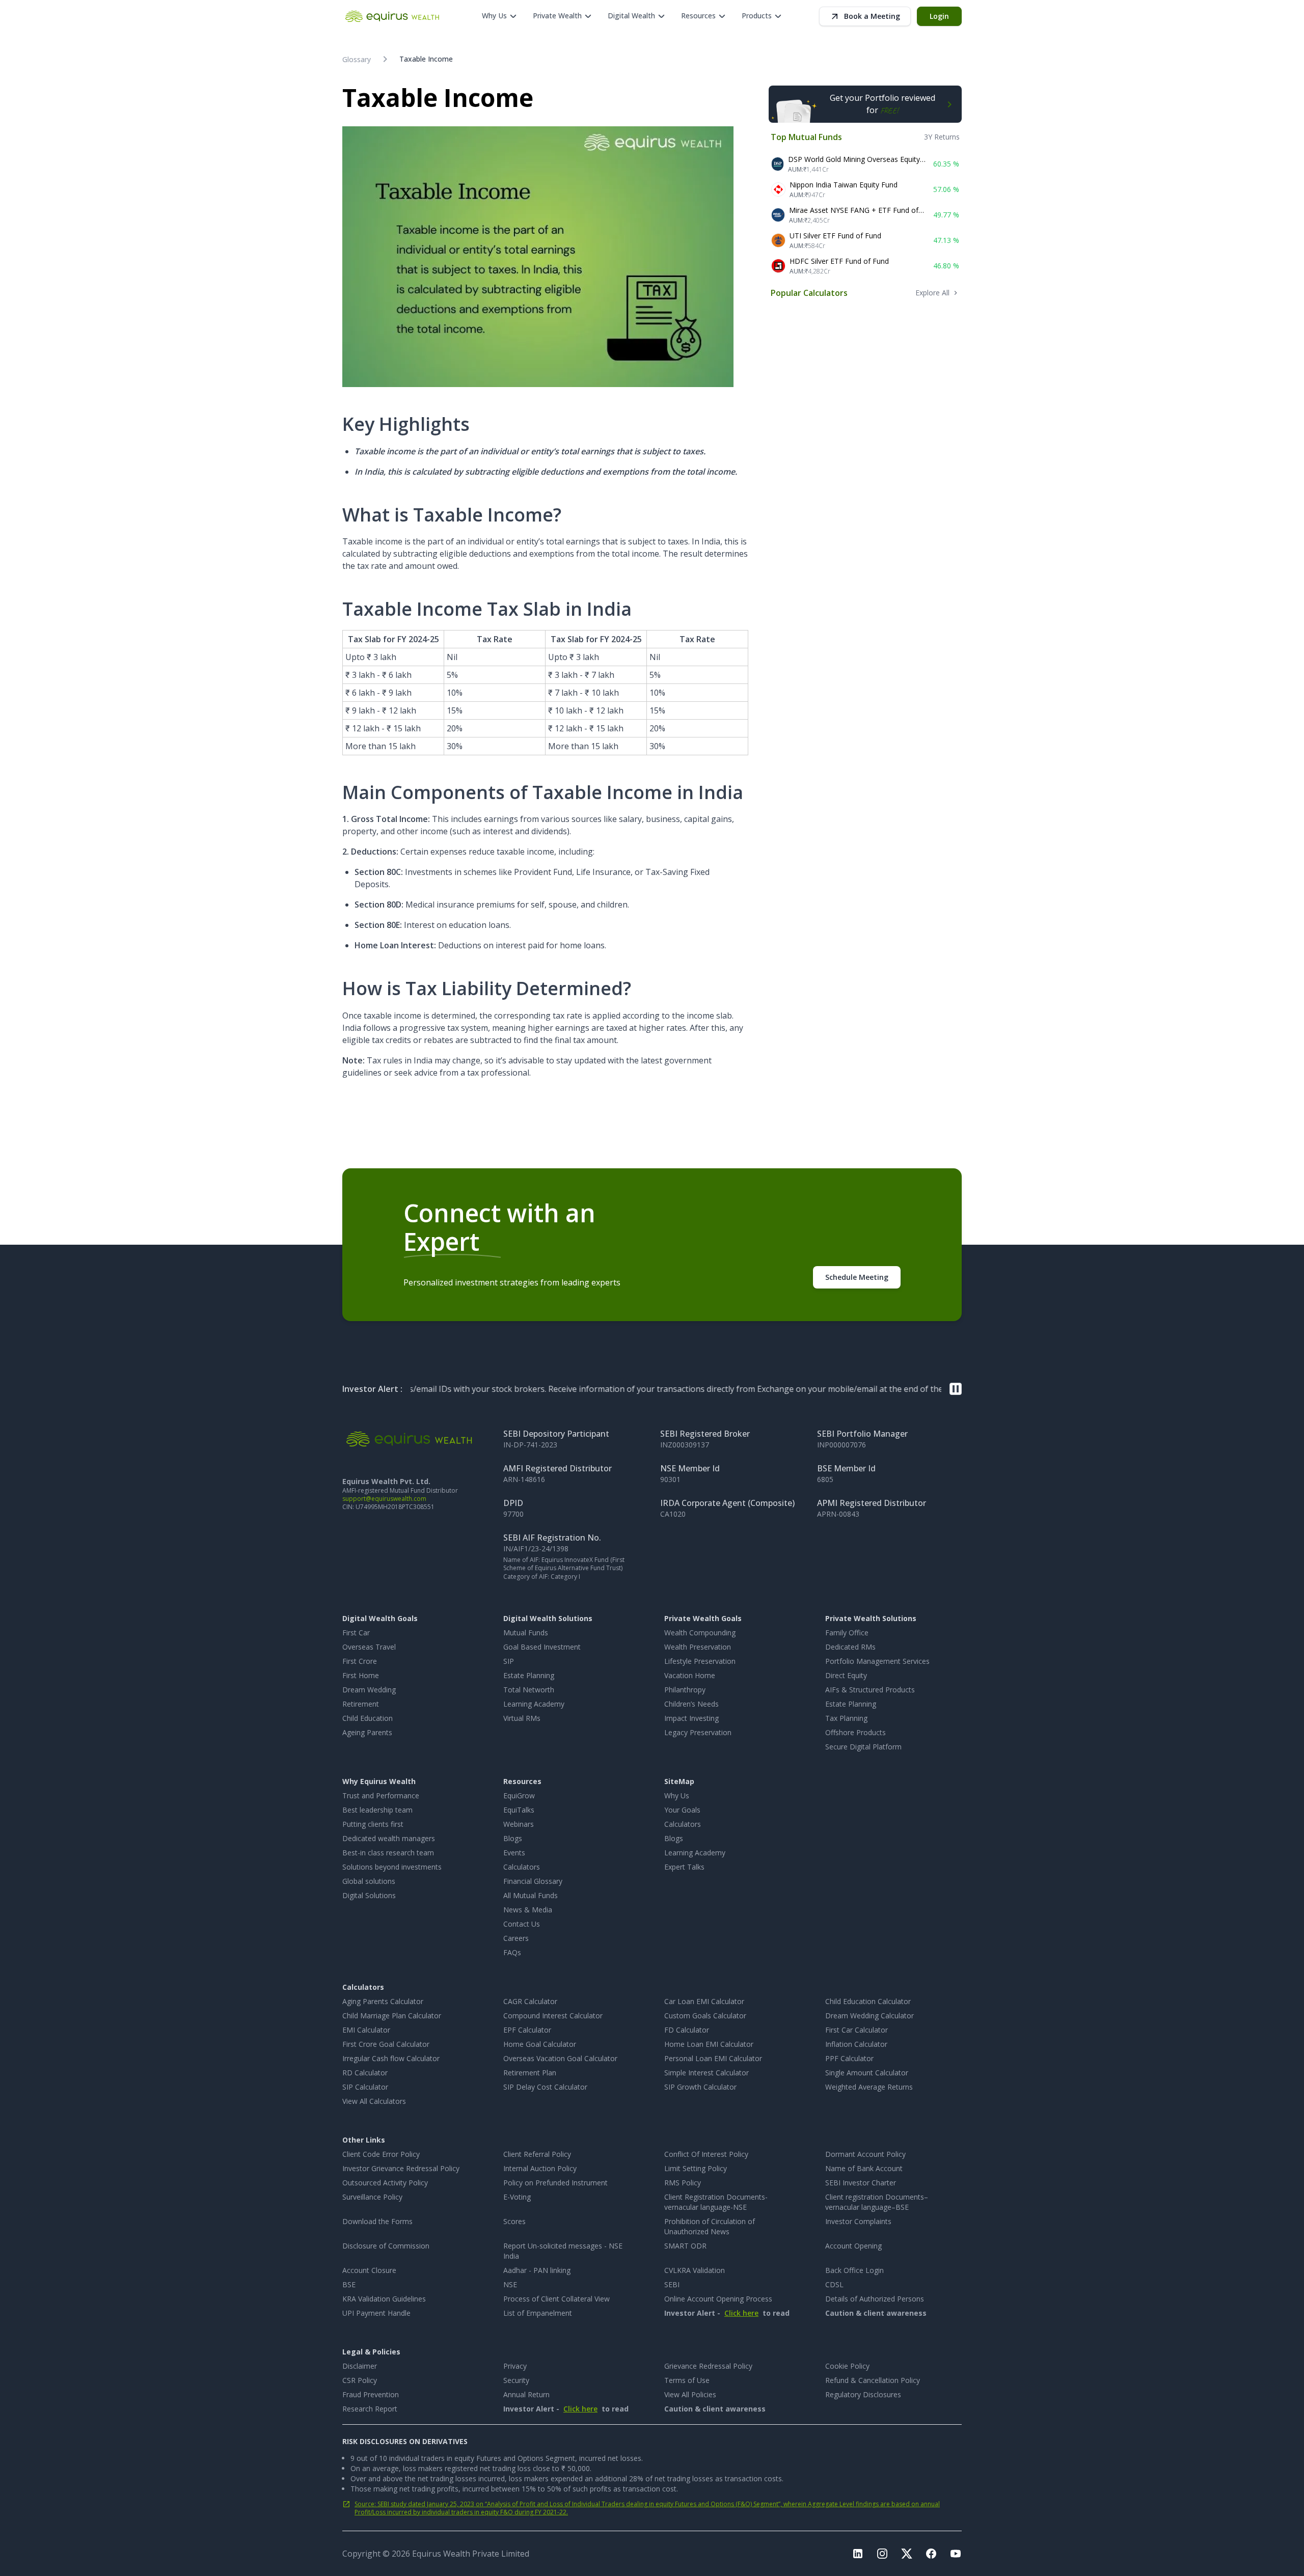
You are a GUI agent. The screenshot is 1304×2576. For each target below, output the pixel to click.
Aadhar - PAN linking (537, 2270)
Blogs (513, 1838)
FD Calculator (687, 2030)
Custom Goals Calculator (705, 2016)
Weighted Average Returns (869, 2087)
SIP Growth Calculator (700, 2087)
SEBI (672, 2284)
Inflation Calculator (856, 2044)
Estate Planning (529, 1675)
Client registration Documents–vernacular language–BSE (877, 2202)
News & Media (528, 1910)
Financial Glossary (533, 1881)
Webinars (519, 1824)
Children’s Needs (691, 1704)
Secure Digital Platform (863, 1747)
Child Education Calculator (868, 2001)
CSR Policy (360, 2380)
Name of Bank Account (864, 2168)
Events (514, 1853)
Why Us (677, 1796)
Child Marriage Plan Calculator (392, 2016)
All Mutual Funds (531, 1895)
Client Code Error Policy (381, 2154)
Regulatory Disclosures (863, 2394)
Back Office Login (854, 2270)
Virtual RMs (522, 1718)
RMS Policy (683, 2183)
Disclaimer (360, 2366)
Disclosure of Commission (386, 2246)
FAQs (512, 1952)
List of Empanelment (538, 2313)
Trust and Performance (381, 1796)
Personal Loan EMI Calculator (713, 2058)
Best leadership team (377, 1810)
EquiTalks (519, 1810)
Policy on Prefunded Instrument (555, 2183)
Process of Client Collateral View (556, 2299)
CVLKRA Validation (695, 2270)
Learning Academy (534, 1704)
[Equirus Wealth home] (393, 16)
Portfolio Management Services (877, 1661)
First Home (361, 1675)
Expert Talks (684, 1867)
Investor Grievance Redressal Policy (401, 2168)
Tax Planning (846, 1718)
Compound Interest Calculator (553, 2016)
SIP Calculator (365, 2087)
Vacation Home (690, 1675)
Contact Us (522, 1924)
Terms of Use (687, 2380)
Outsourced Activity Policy (385, 2183)
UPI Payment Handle (376, 2313)
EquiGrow (519, 1796)
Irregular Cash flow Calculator (391, 2058)
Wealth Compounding (700, 1633)
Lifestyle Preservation (700, 1661)
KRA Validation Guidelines (384, 2299)
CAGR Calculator (530, 2001)
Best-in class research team (388, 1853)
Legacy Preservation (698, 1732)
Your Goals (682, 1810)
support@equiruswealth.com (384, 1499)
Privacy (515, 2366)
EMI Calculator (366, 2030)
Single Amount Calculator (867, 2073)
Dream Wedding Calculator (870, 2016)
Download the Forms (377, 2221)
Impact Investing (691, 1718)
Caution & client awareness (876, 2313)
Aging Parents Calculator (383, 2001)
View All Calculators (374, 2101)
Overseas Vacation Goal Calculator (560, 2058)
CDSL (834, 2284)
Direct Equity (846, 1675)
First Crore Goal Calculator (386, 2044)
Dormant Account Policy (865, 2154)
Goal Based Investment (542, 1647)
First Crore (360, 1661)
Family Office (847, 1633)
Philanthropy (685, 1690)
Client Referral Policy (537, 2154)
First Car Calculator (857, 2030)
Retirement (361, 1704)
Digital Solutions (369, 1895)
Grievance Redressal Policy (708, 2366)
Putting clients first (373, 1824)
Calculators (522, 1867)
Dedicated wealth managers (389, 1838)
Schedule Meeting (857, 1277)
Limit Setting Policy (696, 2168)
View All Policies (690, 2394)
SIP (509, 1661)
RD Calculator (365, 2073)
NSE (510, 2284)
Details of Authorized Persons (875, 2299)
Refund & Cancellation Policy (873, 2380)
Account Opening (853, 2246)
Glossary (357, 59)
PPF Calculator (849, 2058)
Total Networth (529, 1690)
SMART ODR (685, 2246)
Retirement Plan (530, 2073)
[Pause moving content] (956, 1389)
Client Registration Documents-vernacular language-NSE (716, 2202)
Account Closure (369, 2270)
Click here (741, 2313)
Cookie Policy (847, 2366)
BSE (349, 2284)
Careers (516, 1938)
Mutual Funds (526, 1633)
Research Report (370, 2409)
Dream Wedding (369, 1690)
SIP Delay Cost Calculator (545, 2087)
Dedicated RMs (850, 1647)
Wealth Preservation (698, 1647)
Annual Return (526, 2394)
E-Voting (517, 2197)
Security (516, 2380)
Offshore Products (855, 1732)
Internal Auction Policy (540, 2168)
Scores (514, 2221)
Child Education (368, 1718)
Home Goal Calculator (540, 2044)
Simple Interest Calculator (707, 2073)
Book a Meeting (872, 16)
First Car (356, 1633)
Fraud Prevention (371, 2394)
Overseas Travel (369, 1647)
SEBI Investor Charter (861, 2183)
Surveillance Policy (372, 2197)
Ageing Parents (367, 1732)
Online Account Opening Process (718, 2299)
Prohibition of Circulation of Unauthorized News (710, 2226)
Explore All (932, 293)
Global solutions (369, 1881)
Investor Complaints (858, 2221)
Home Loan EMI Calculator (709, 2044)
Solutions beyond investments (392, 1867)
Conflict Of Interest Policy (706, 2154)
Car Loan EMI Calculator (704, 2001)
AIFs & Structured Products (870, 1690)
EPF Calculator (527, 2030)
